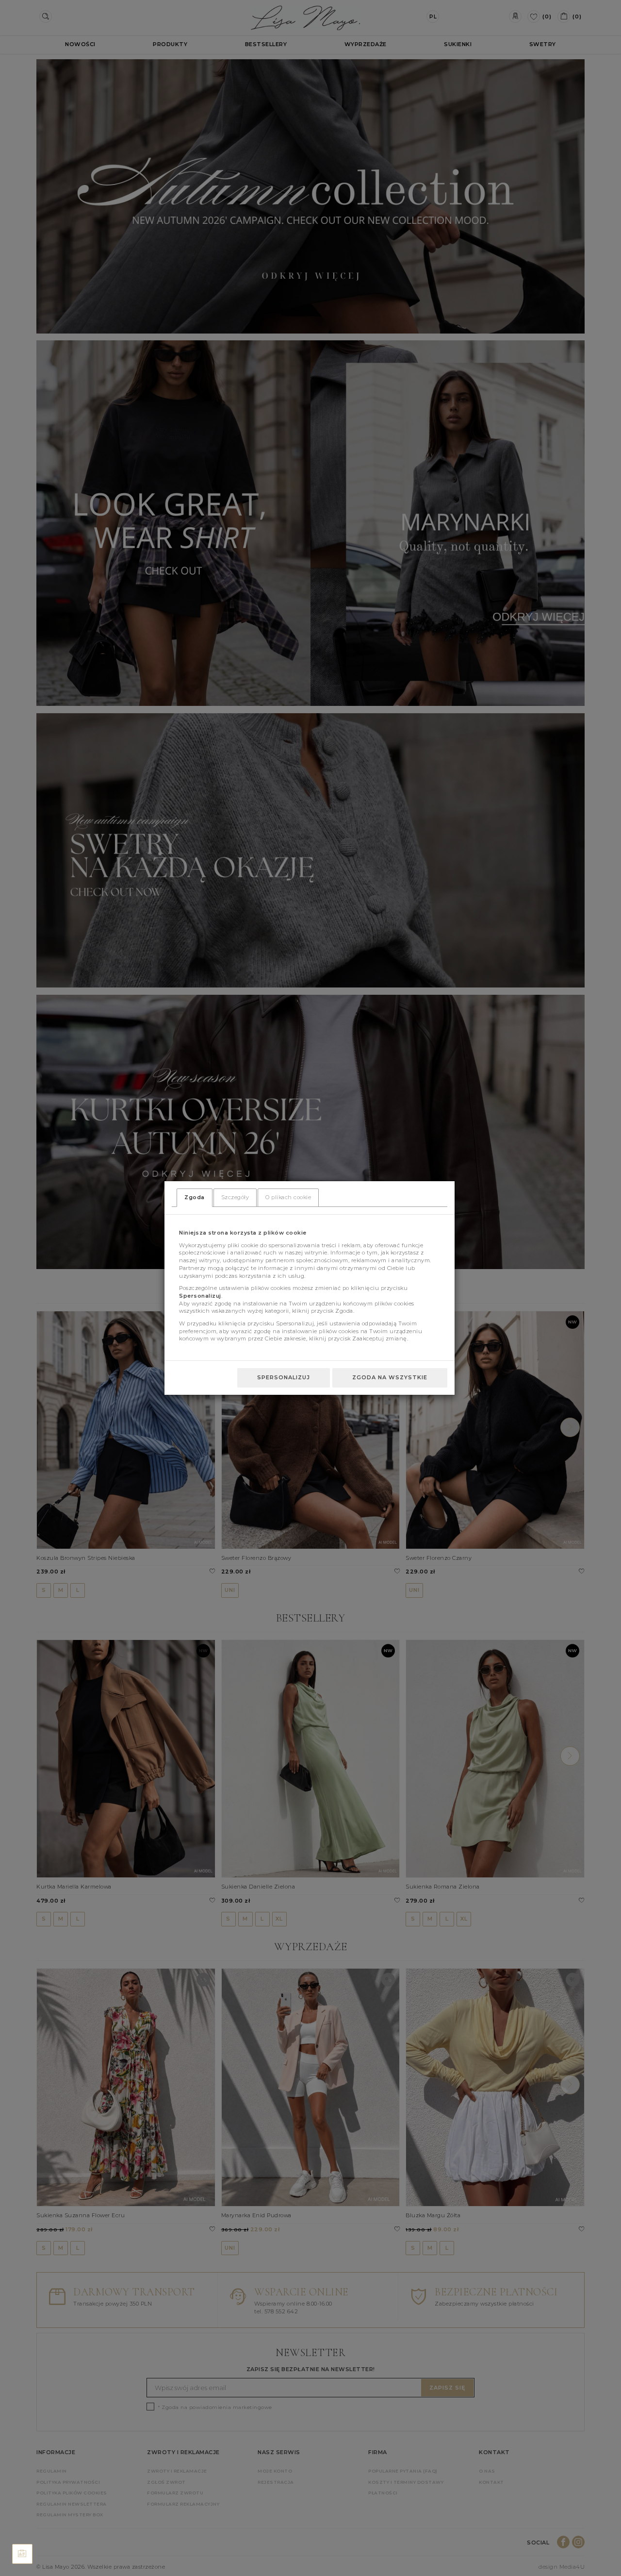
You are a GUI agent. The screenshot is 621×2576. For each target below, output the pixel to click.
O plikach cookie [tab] (288, 1197)
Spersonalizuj (284, 1377)
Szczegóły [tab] (235, 1197)
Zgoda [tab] (195, 1197)
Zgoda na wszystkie (390, 1377)
